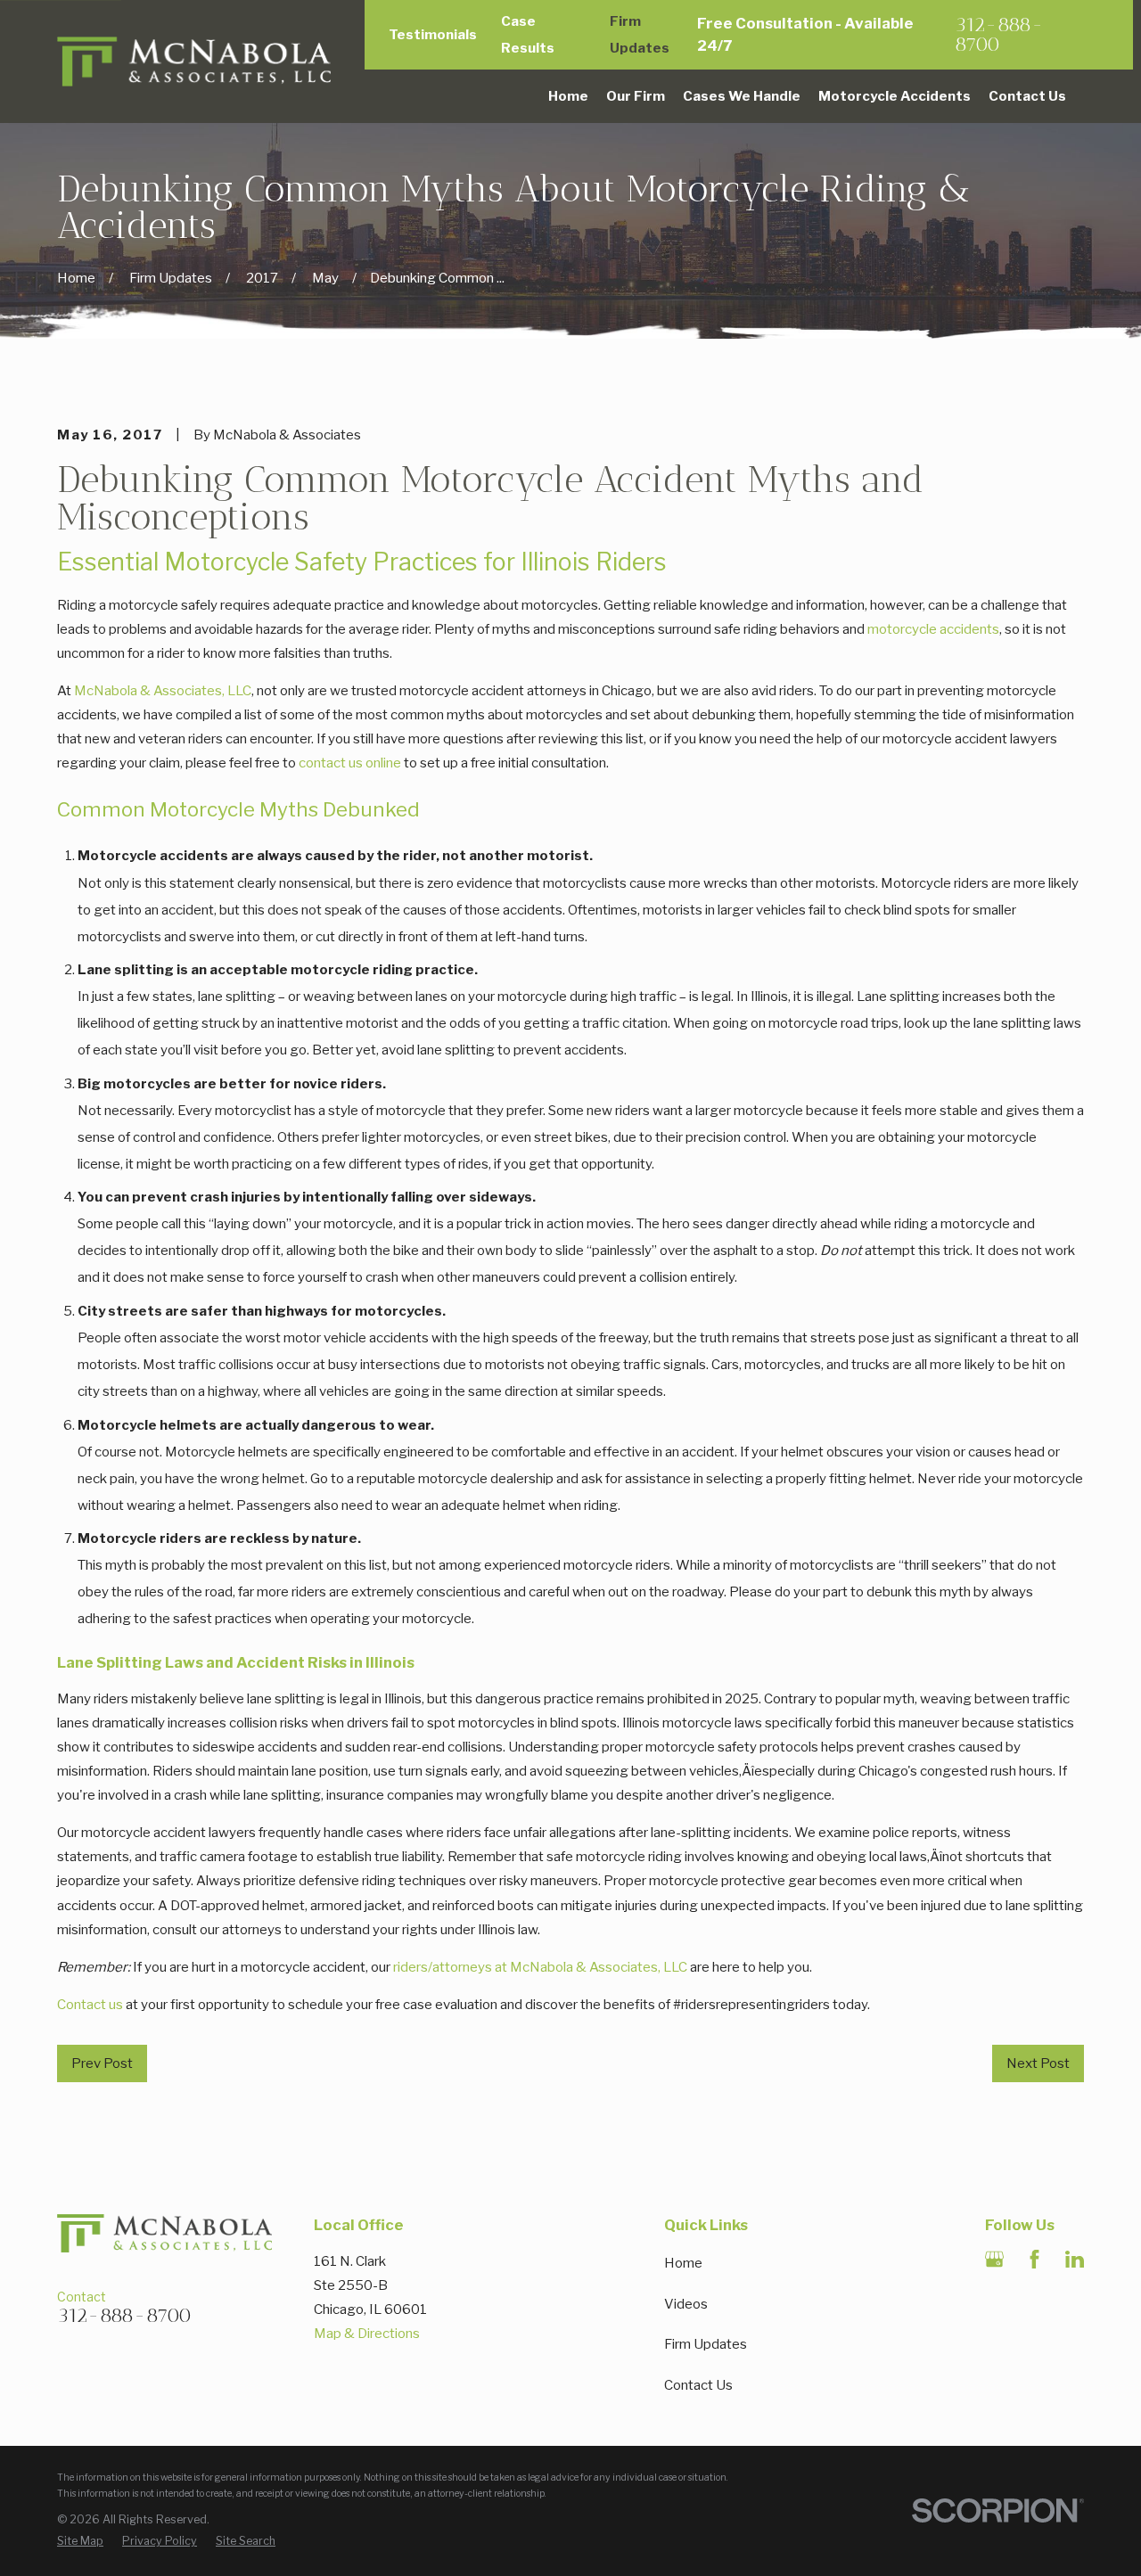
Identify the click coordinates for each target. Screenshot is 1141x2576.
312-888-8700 (999, 35)
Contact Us (698, 2385)
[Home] (194, 62)
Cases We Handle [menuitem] (742, 96)
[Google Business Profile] (994, 2259)
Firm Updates (706, 2344)
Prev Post (102, 2063)
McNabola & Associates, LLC (163, 691)
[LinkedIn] (1075, 2259)
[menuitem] (80, 2541)
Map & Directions (367, 2334)
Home (683, 2263)
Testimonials (433, 35)
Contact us (90, 2005)
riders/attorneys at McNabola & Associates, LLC (540, 1967)
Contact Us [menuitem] (1027, 96)
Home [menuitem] (568, 96)
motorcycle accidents (933, 629)
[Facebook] (1034, 2259)
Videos (686, 2304)
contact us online (350, 763)
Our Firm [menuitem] (636, 96)
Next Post (1038, 2063)
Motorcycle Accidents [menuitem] (895, 96)
